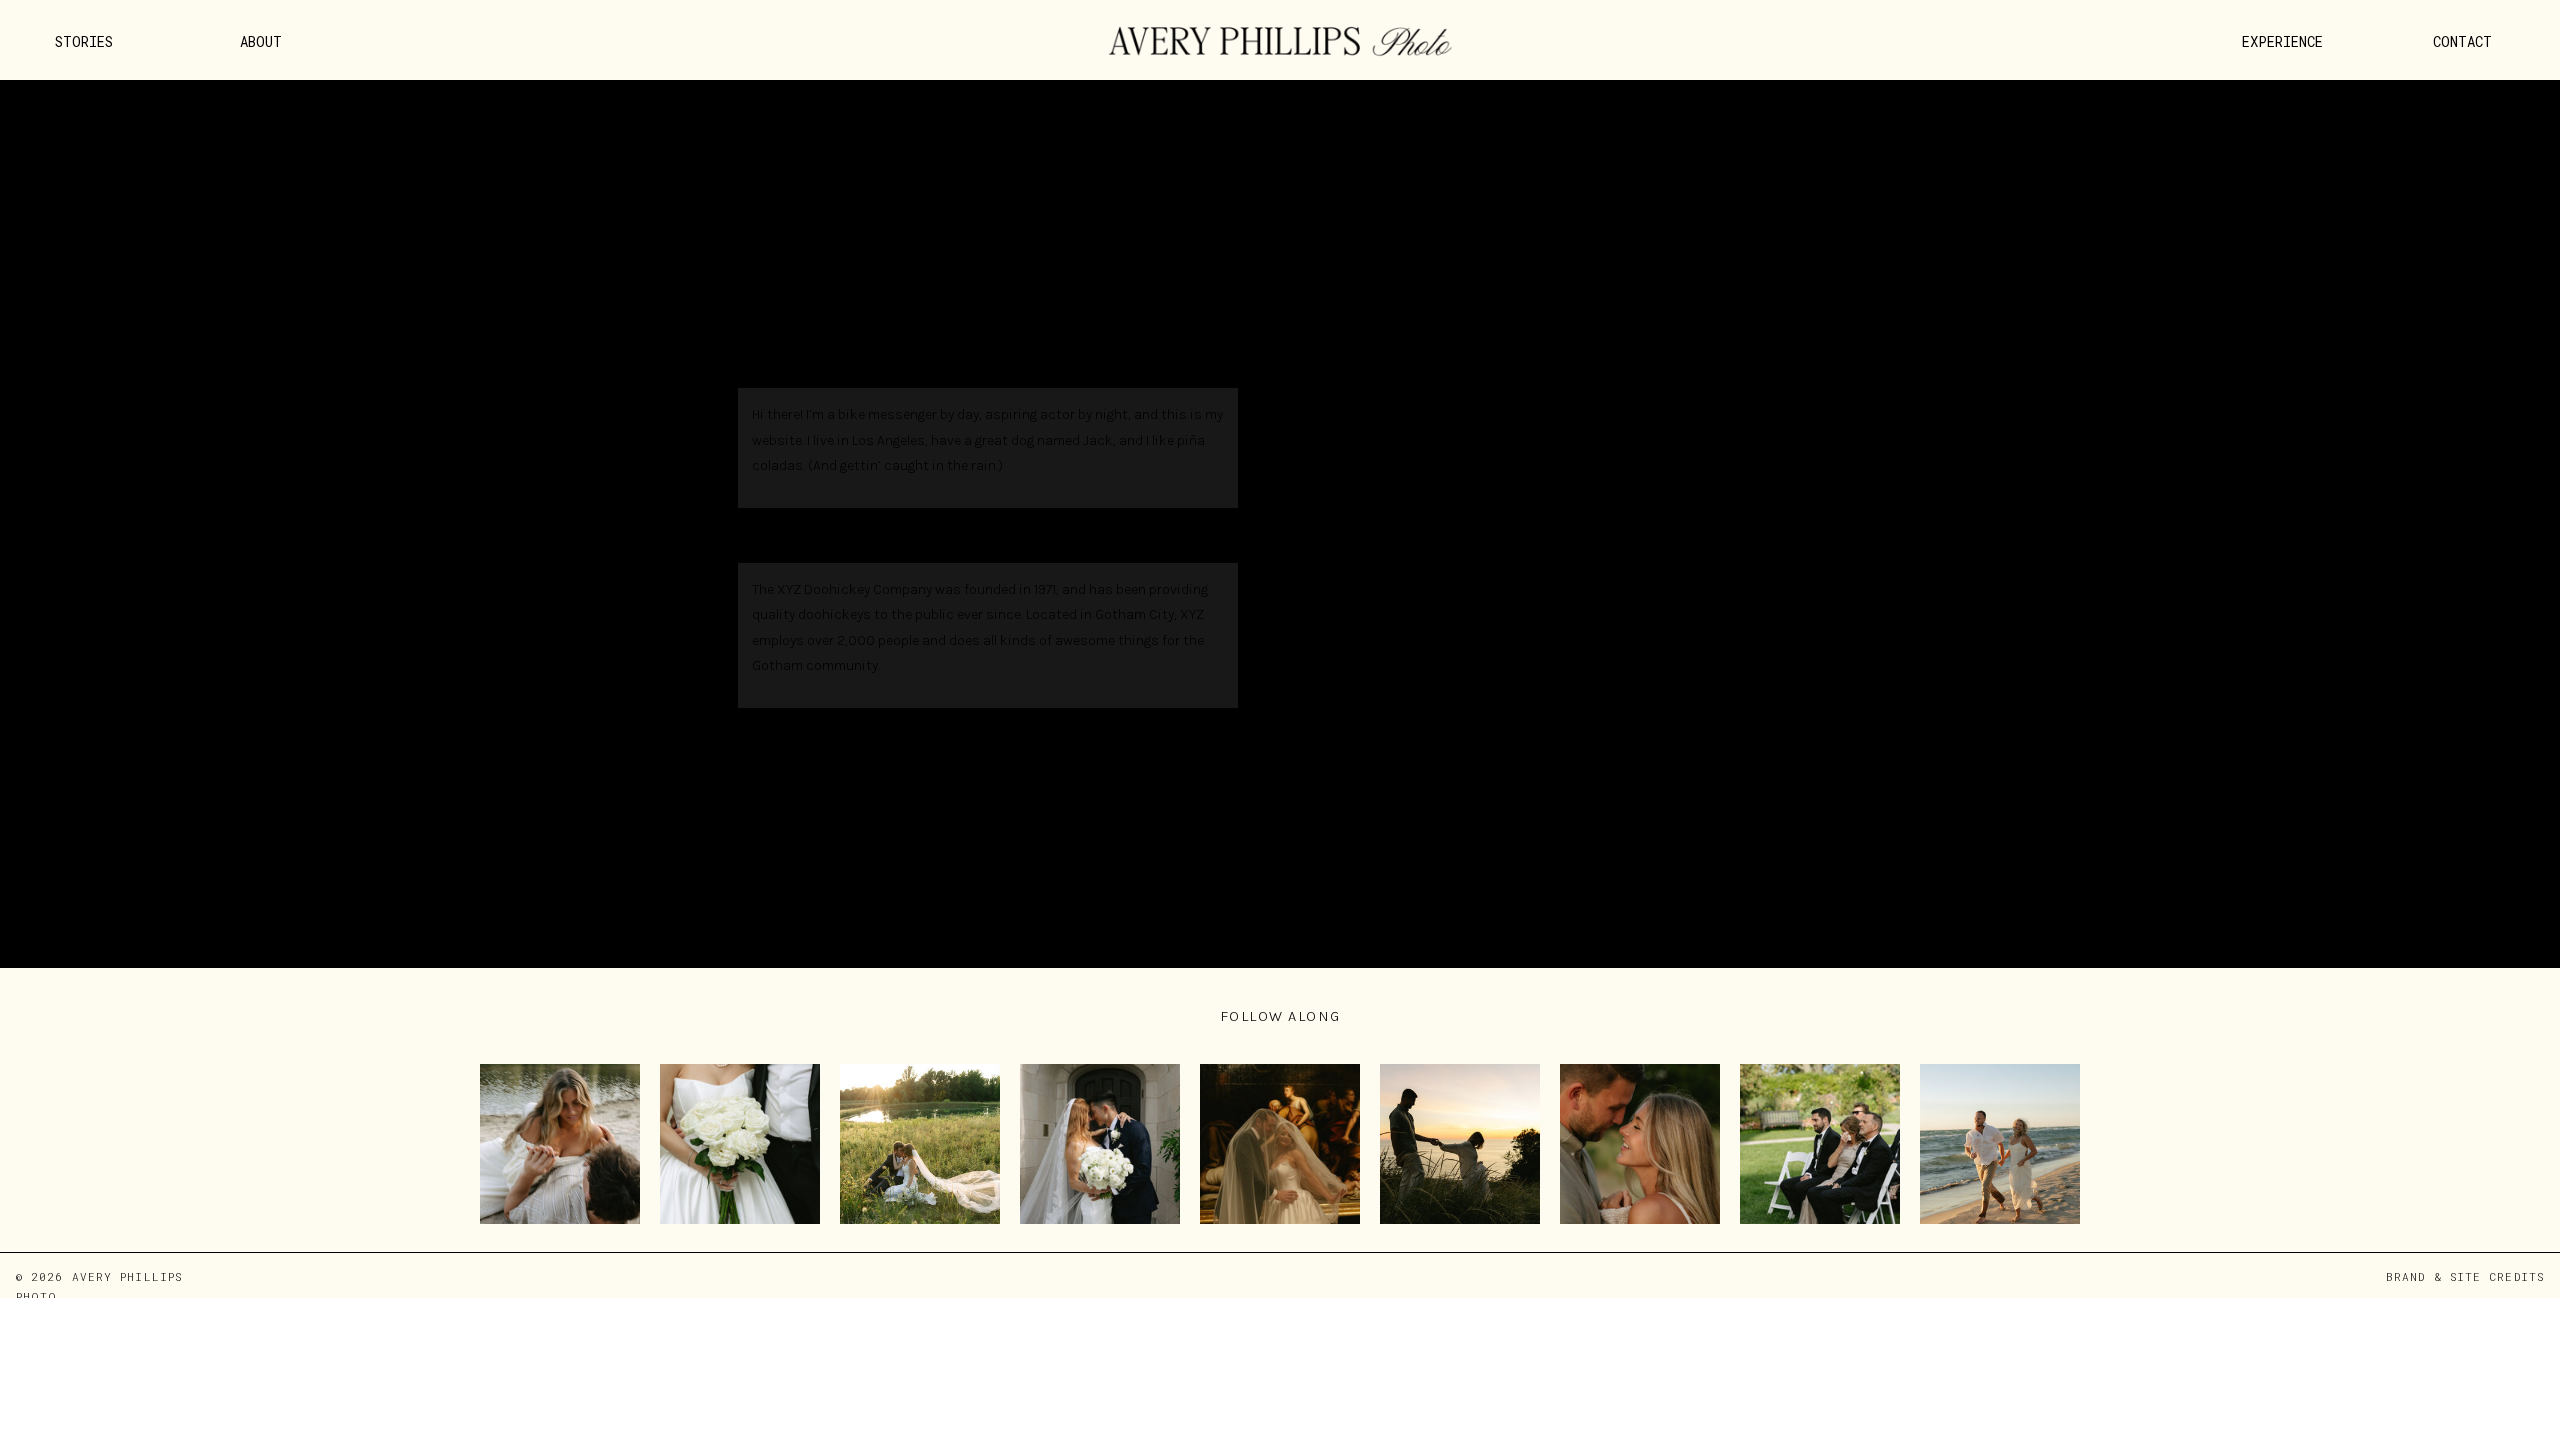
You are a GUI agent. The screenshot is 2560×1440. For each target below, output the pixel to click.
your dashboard (1043, 734)
